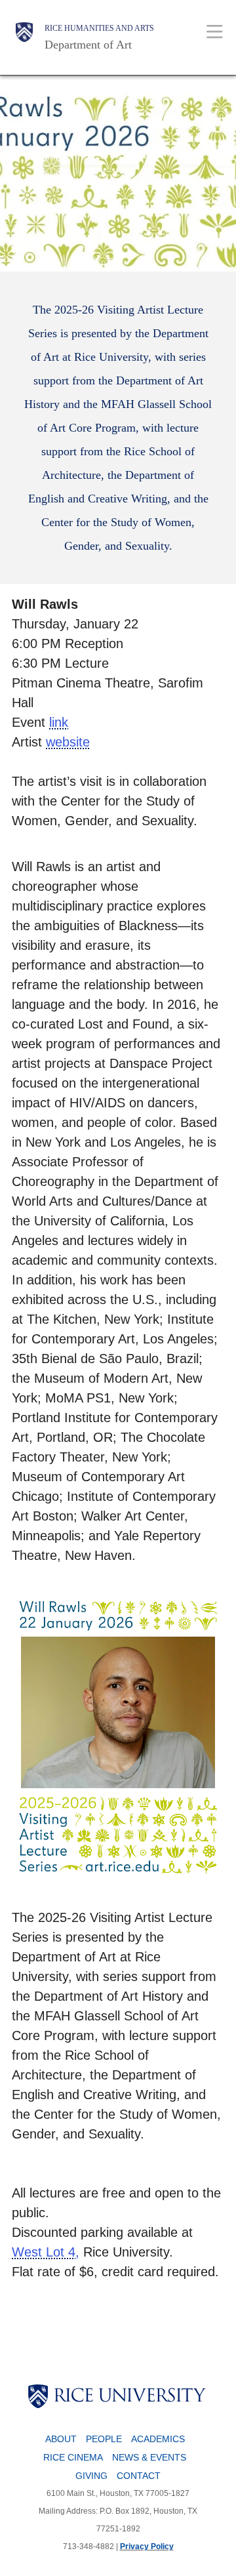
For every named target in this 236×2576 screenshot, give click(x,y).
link (59, 722)
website (68, 742)
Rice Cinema (73, 2457)
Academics (158, 2439)
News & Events (149, 2457)
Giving (91, 2476)
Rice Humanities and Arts (99, 28)
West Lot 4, (46, 2252)
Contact (139, 2476)
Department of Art (88, 45)
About (61, 2439)
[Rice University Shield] (24, 37)
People (104, 2439)
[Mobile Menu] (215, 31)
